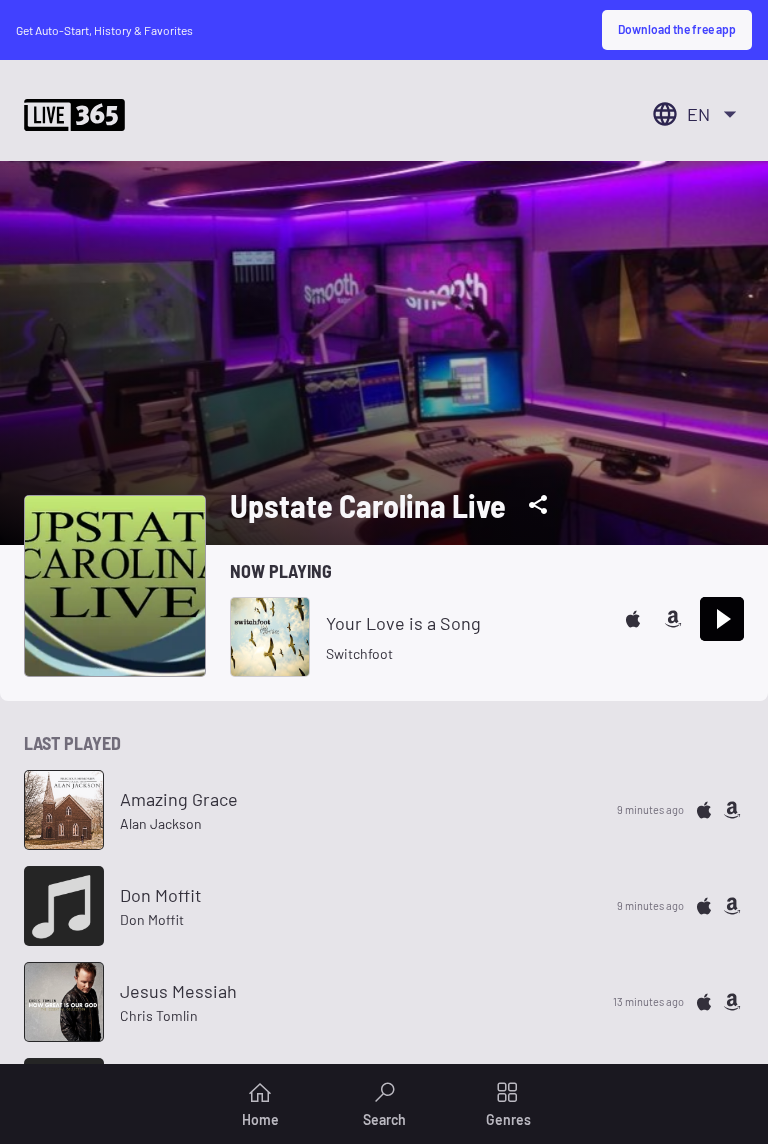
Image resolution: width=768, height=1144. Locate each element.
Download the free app (677, 29)
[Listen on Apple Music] (633, 619)
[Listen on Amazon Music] (673, 619)
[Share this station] (538, 505)
